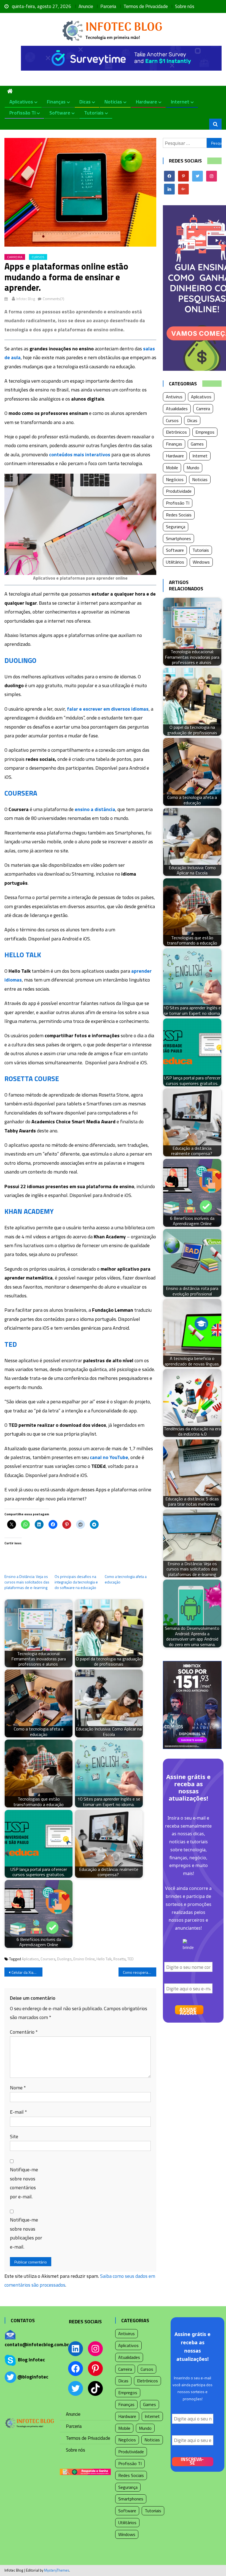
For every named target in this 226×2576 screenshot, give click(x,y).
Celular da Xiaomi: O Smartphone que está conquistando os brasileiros (27, 1972)
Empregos (205, 432)
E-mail (18, 2112)
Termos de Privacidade (146, 6)
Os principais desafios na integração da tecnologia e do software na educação (76, 1582)
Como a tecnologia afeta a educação (126, 1579)
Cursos (38, 257)
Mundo (193, 468)
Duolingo (64, 1959)
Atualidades (177, 409)
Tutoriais (94, 113)
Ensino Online (84, 1959)
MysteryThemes (57, 2570)
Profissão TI (22, 113)
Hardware (146, 102)
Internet (180, 102)
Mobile (172, 468)
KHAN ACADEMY (29, 1211)
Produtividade (179, 491)
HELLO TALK (23, 955)
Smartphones (178, 538)
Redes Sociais (179, 515)
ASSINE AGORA (188, 2010)
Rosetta (119, 1959)
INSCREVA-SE (192, 2462)
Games (197, 444)
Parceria (108, 6)
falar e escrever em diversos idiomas (108, 709)
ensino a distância (95, 809)
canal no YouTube (109, 1457)
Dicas (85, 102)
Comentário (24, 2032)
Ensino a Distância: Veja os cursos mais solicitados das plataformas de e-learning (27, 1582)
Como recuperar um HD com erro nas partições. (140, 1972)
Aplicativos (21, 102)
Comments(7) (53, 299)
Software (60, 113)
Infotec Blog (26, 299)
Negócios (175, 479)
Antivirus (174, 397)
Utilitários (175, 562)
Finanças (56, 102)
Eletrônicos (176, 432)
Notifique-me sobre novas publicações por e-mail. (26, 2233)
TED (11, 1344)
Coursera (48, 1959)
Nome (18, 2088)
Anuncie (86, 6)
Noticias (113, 102)
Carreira (15, 257)
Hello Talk (104, 1959)
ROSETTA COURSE (32, 1079)
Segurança (176, 527)
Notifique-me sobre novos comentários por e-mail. (24, 2183)
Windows (201, 562)
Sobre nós (185, 6)
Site (14, 2136)
